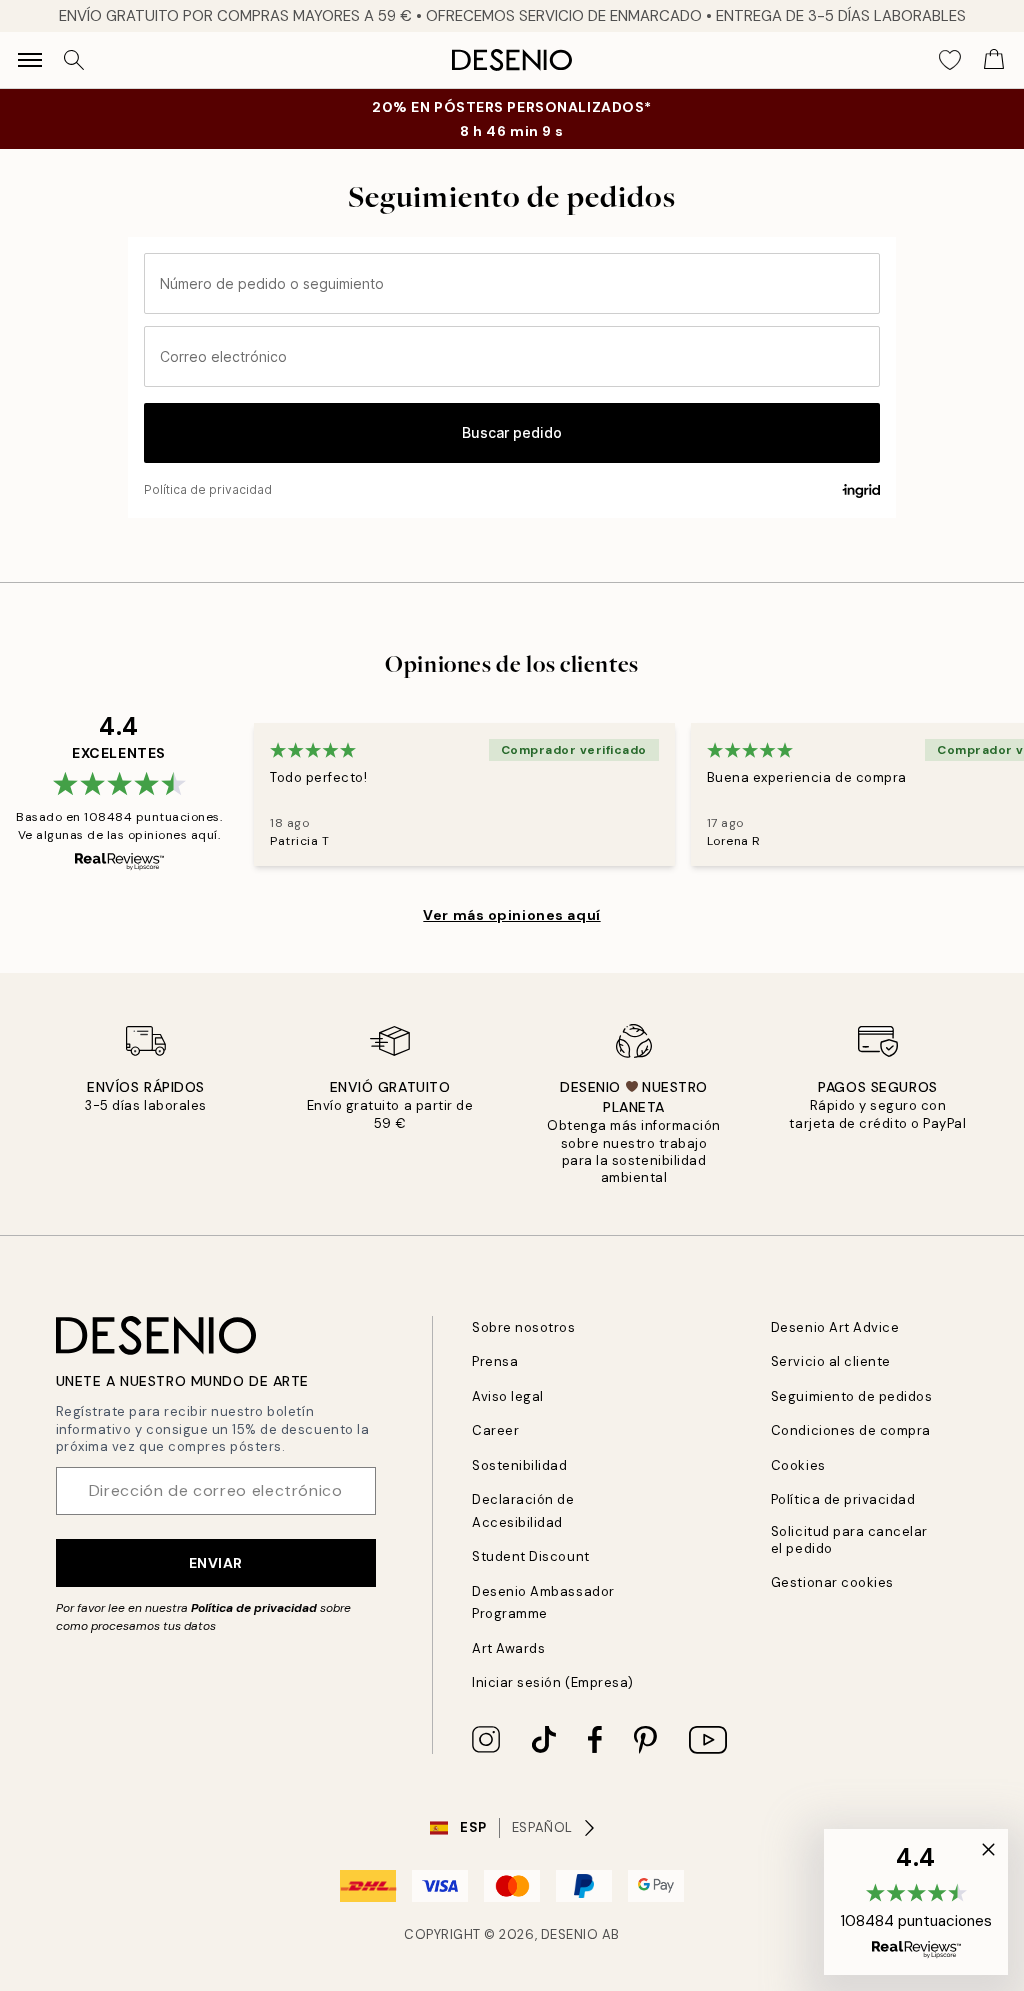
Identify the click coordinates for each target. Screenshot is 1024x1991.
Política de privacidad (254, 1608)
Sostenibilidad (519, 1465)
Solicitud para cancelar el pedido (849, 1540)
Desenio (570, 1934)
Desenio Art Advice (835, 1327)
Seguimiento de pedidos (851, 1396)
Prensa (495, 1361)
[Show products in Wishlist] (950, 60)
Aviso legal (508, 1396)
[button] (916, 1902)
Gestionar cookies (832, 1582)
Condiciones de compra (851, 1430)
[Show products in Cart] (994, 60)
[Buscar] (74, 60)
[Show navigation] (30, 60)
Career (495, 1430)
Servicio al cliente (831, 1361)
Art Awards (508, 1648)
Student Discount (530, 1556)
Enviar (216, 1563)
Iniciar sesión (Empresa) (552, 1682)
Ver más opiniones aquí (511, 915)
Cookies (798, 1465)
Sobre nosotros (523, 1327)
